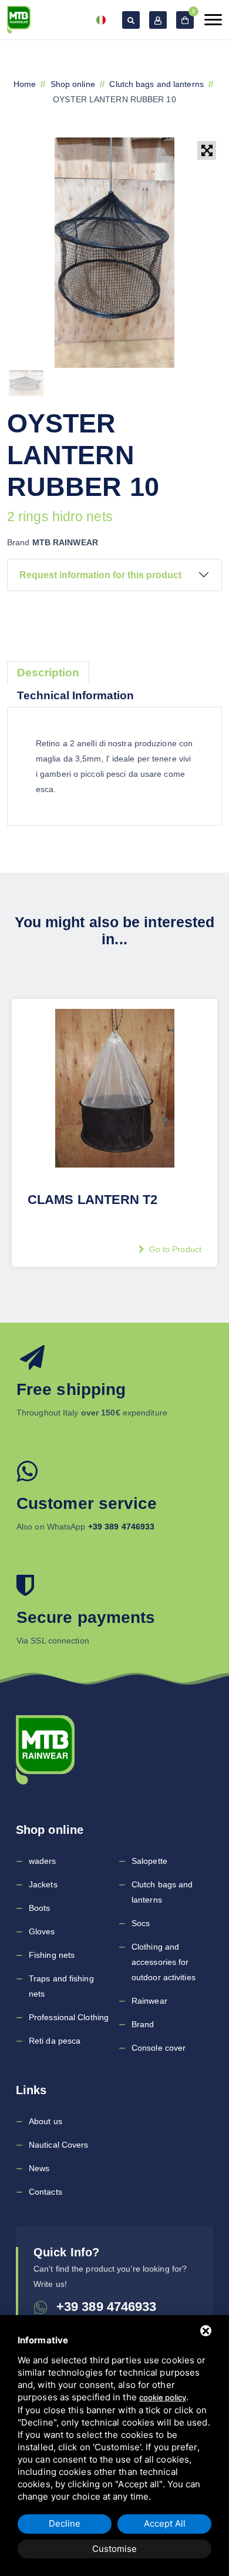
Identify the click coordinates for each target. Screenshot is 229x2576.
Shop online (73, 84)
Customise (114, 2549)
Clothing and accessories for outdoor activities (164, 1962)
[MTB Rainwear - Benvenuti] (19, 20)
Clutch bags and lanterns (156, 84)
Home (25, 84)
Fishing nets (52, 1955)
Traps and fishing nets (61, 1986)
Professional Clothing (69, 2017)
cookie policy (163, 2397)
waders (43, 1861)
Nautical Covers (59, 2145)
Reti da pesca (55, 2041)
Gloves (42, 1931)
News (39, 2168)
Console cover (159, 2048)
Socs (141, 1923)
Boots (40, 1908)
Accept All (165, 2523)
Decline (65, 2523)
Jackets (43, 1884)
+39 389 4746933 (107, 2307)
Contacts (46, 2192)
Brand (143, 2024)
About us (46, 2121)
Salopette (149, 1861)
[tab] (48, 673)
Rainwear (149, 2001)
